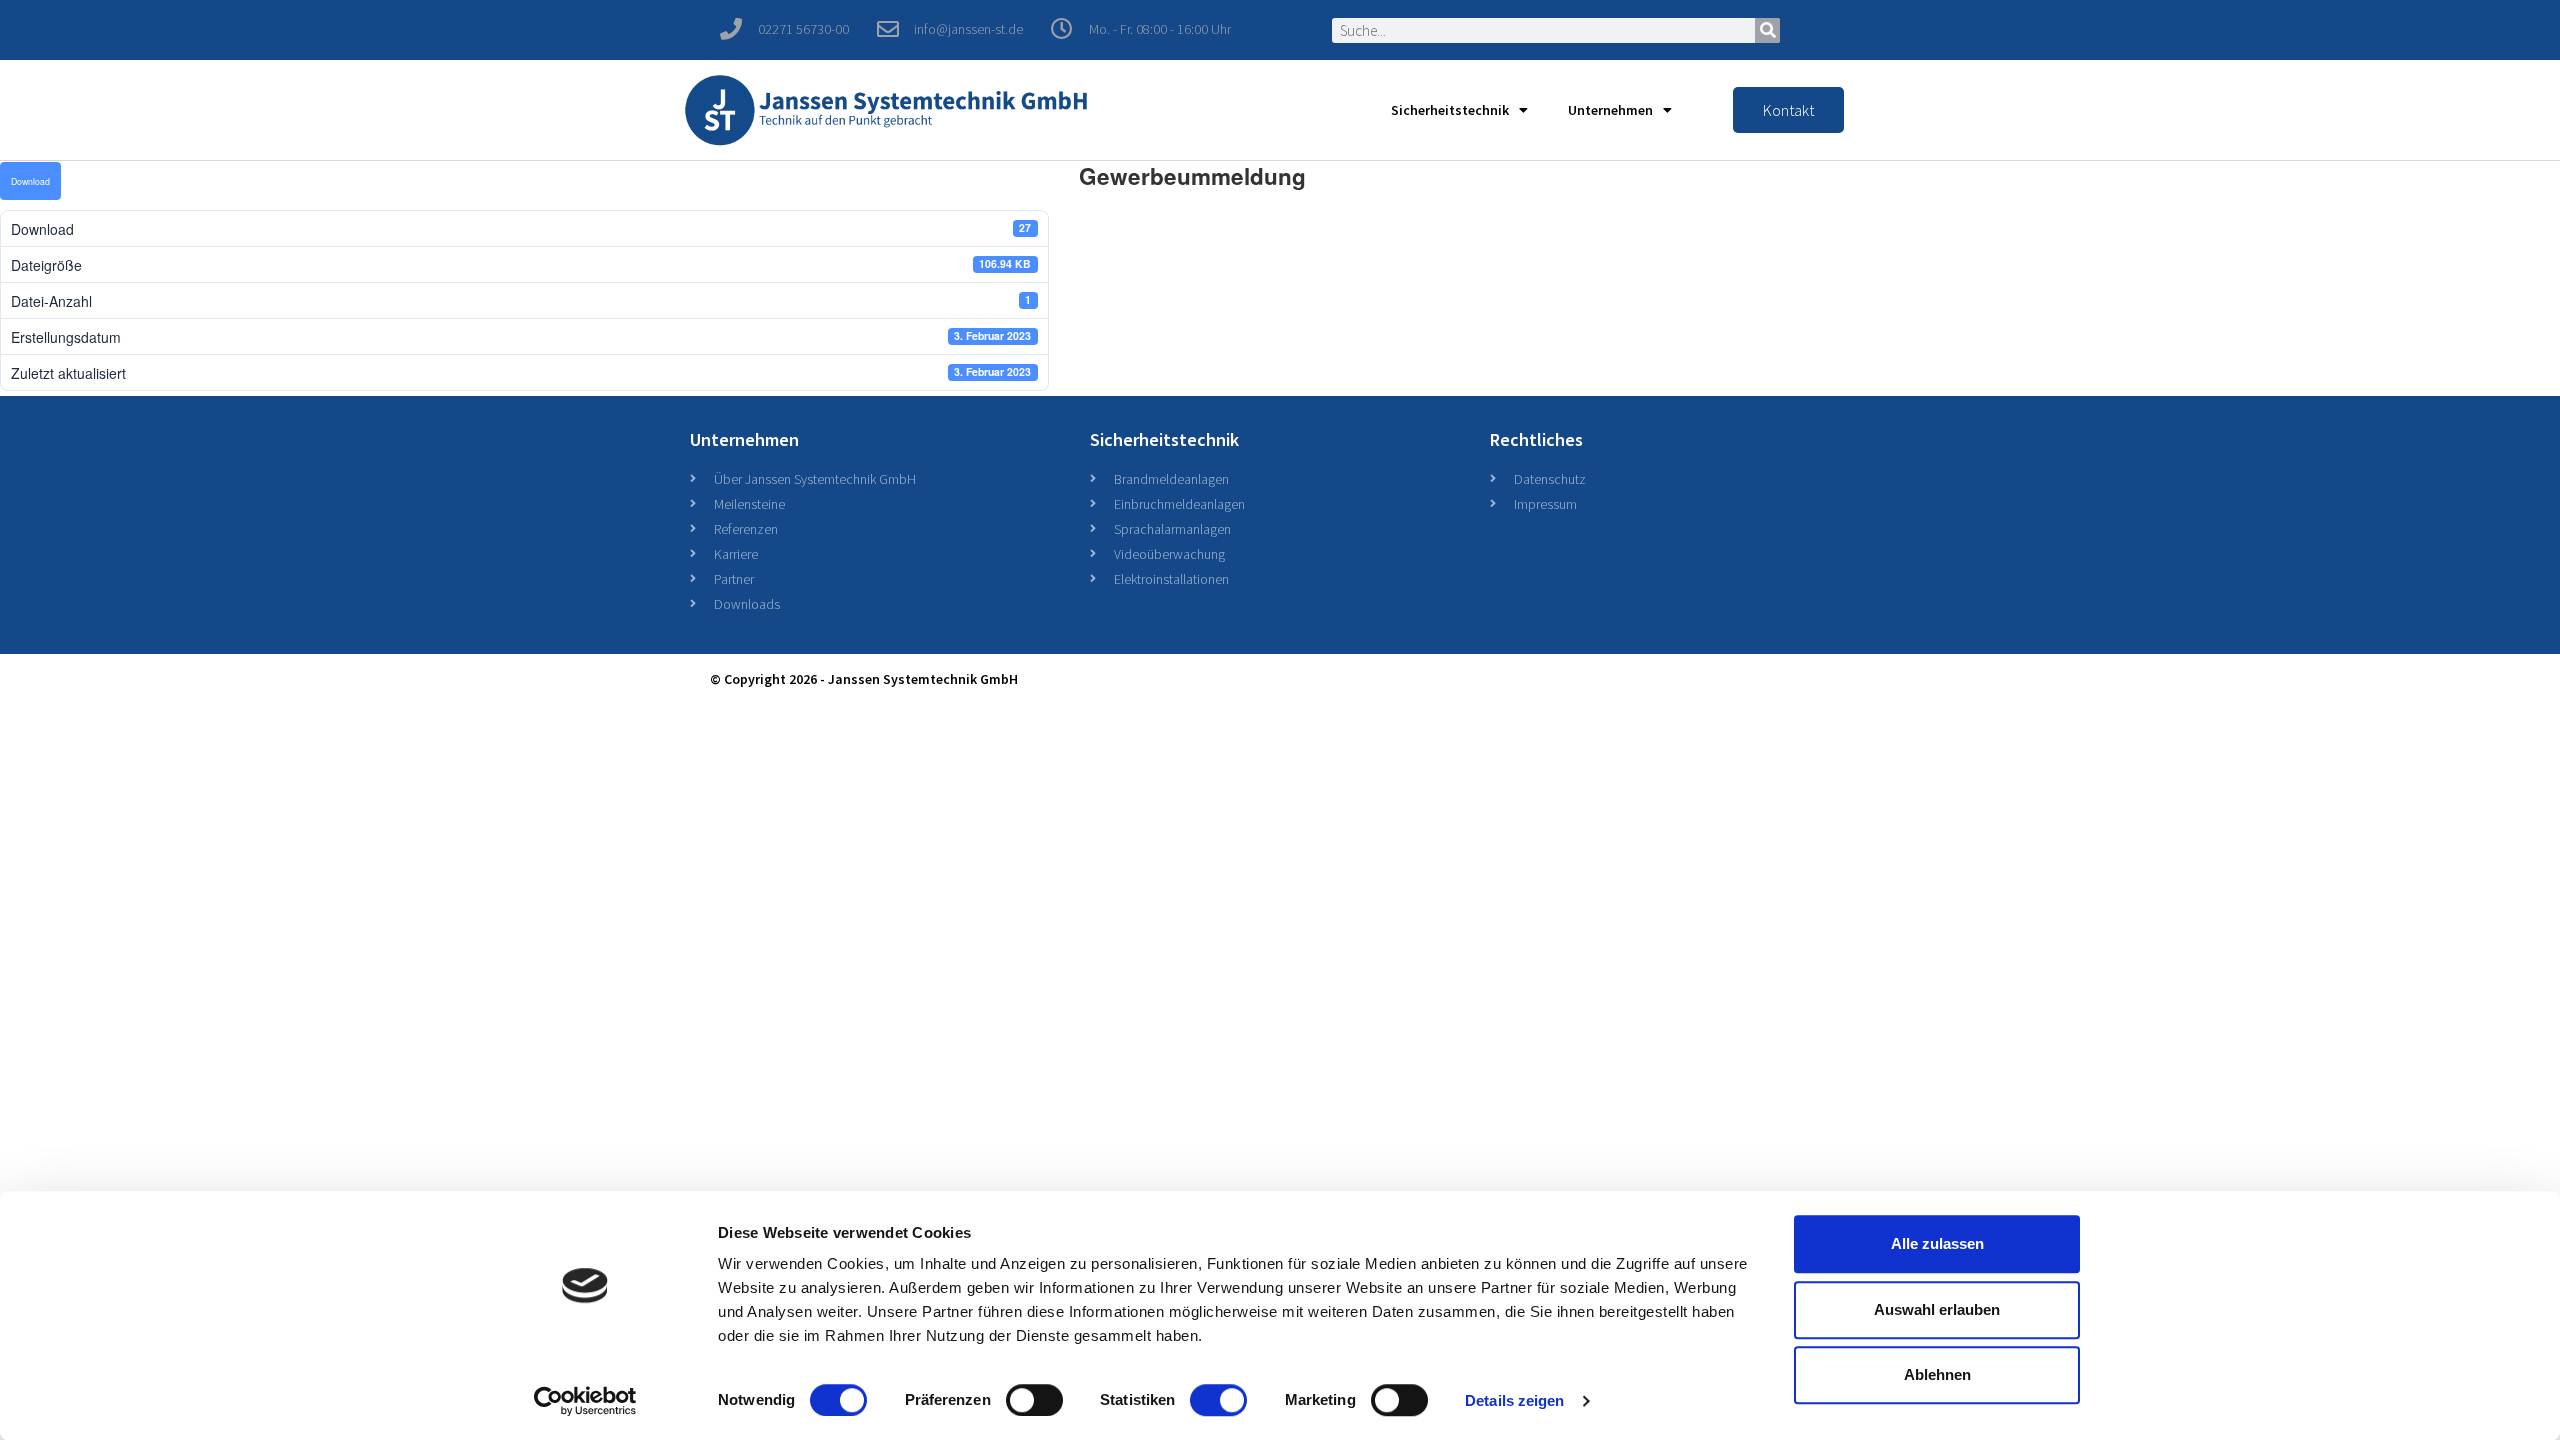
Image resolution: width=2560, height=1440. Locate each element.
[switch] (1034, 1400)
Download (30, 181)
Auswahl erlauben (1937, 1309)
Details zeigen (1514, 1400)
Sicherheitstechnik (1450, 110)
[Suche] (1767, 30)
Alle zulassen (1937, 1243)
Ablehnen (1937, 1374)
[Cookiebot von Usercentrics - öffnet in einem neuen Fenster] (585, 1401)
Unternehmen (1610, 110)
